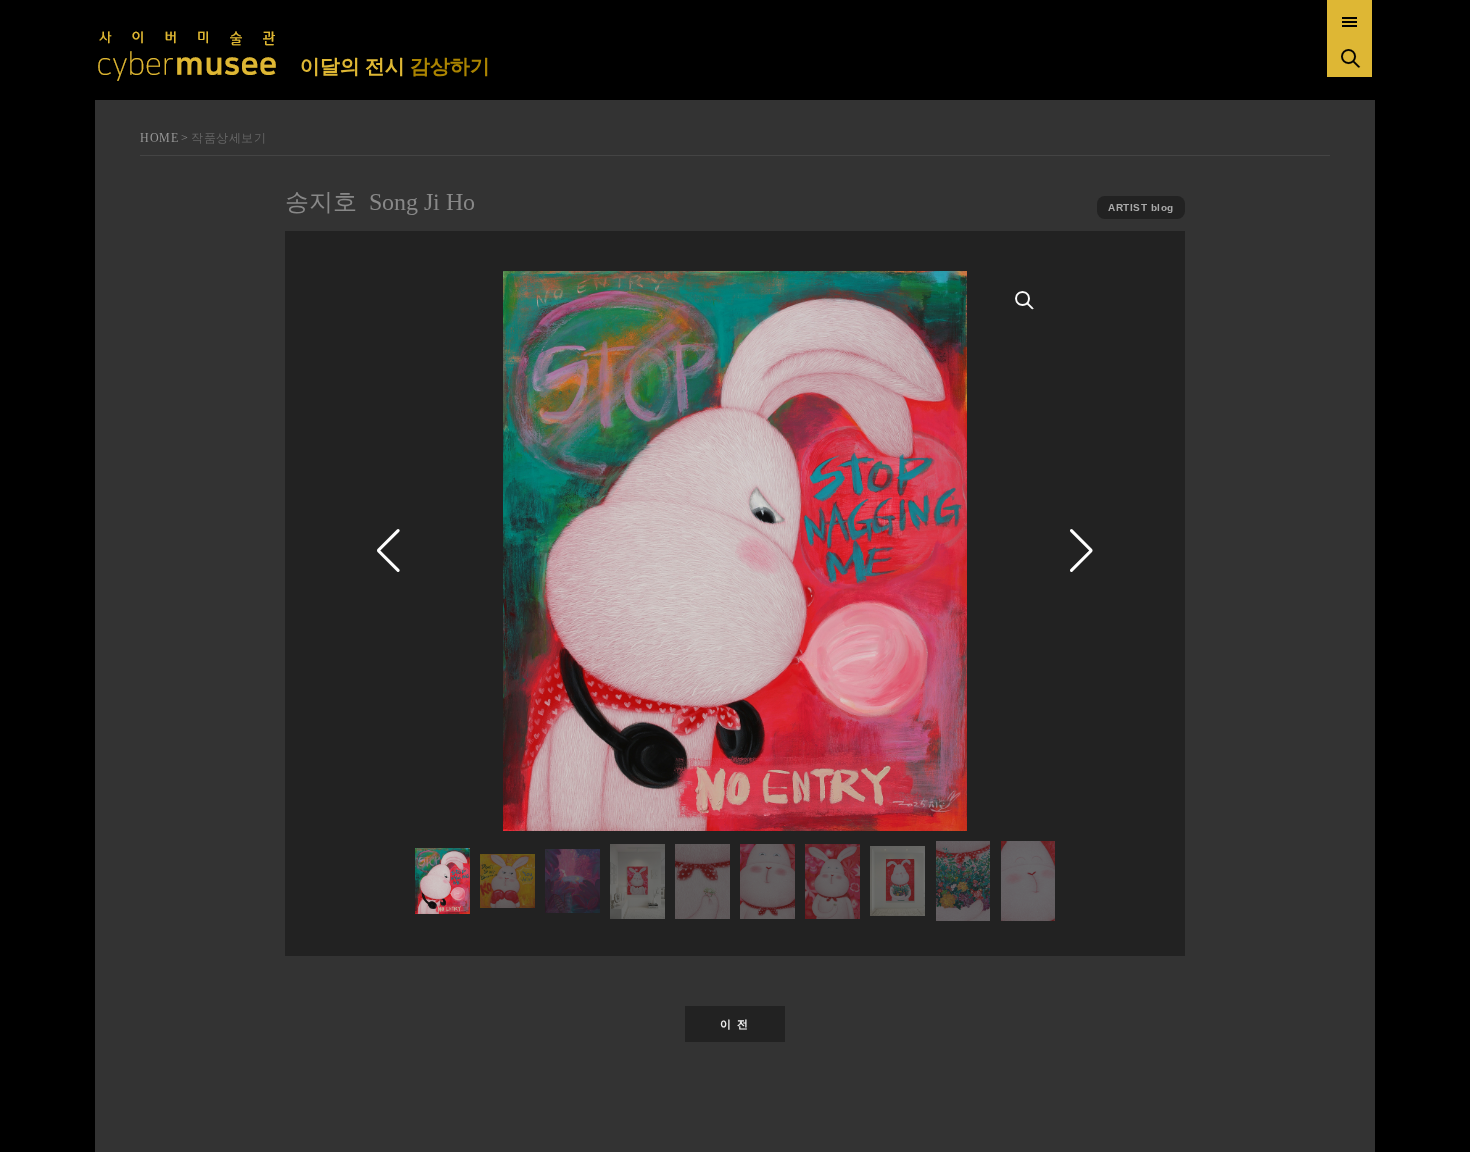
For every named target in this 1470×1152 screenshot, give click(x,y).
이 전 (735, 1024)
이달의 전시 (395, 66)
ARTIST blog (1141, 207)
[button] (1081, 551)
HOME (159, 138)
